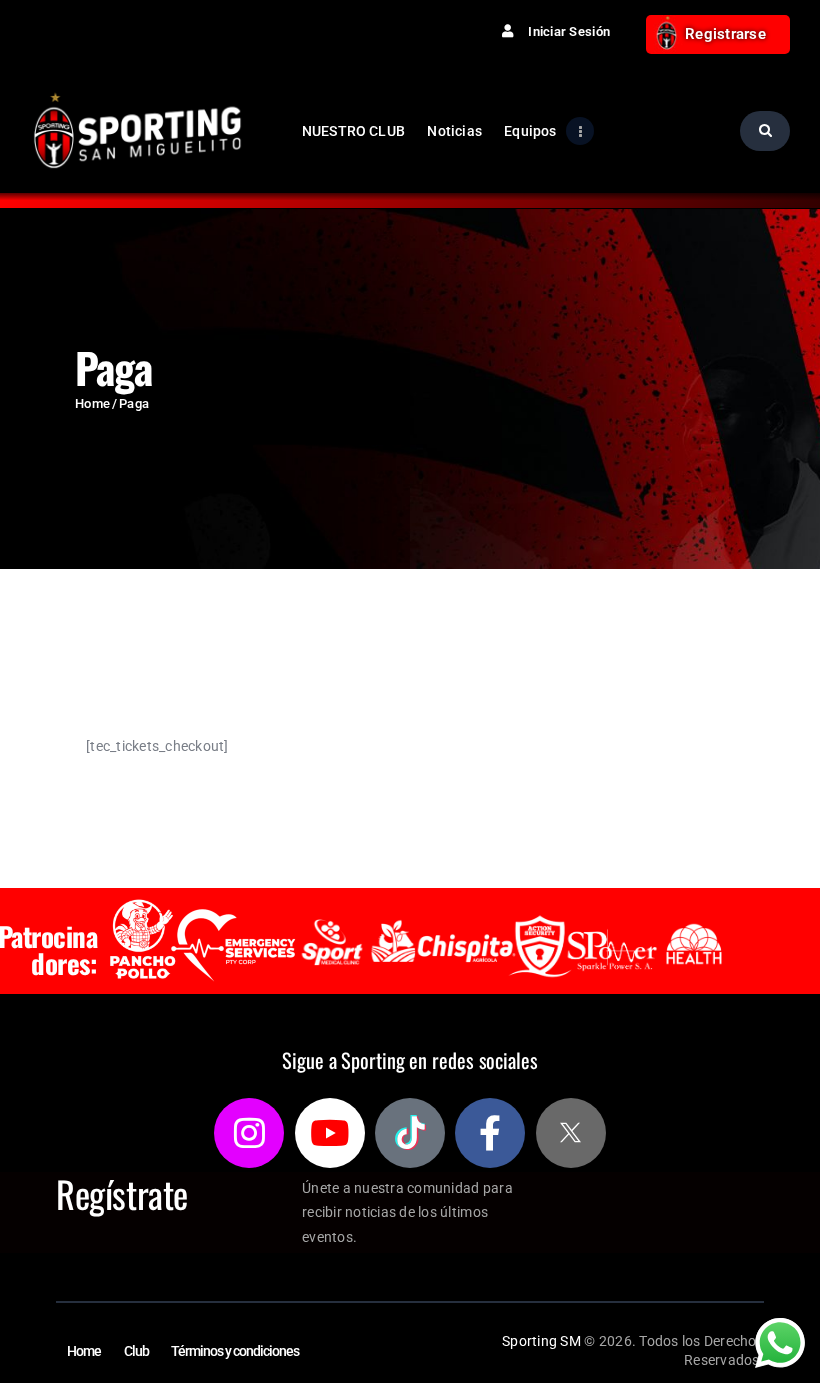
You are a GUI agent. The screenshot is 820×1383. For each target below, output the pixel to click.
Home (92, 403)
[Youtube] (330, 1133)
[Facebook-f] (490, 1133)
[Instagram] (249, 1133)
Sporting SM (541, 1341)
